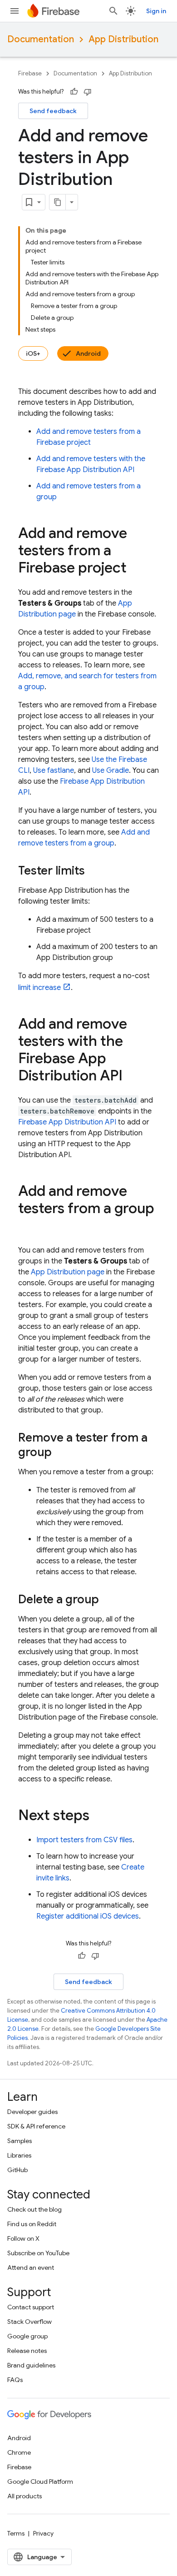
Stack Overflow (29, 2322)
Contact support (31, 2307)
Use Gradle (111, 771)
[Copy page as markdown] (58, 202)
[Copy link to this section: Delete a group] (108, 1600)
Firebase (30, 73)
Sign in (156, 11)
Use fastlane (54, 771)
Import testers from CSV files (84, 1840)
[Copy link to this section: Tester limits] (94, 871)
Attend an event (31, 2268)
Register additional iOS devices (88, 1916)
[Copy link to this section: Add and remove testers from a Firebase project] (136, 569)
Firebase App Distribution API (67, 1122)
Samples (20, 2141)
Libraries (19, 2155)
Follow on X (23, 2238)
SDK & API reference (36, 2126)
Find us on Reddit (32, 2224)
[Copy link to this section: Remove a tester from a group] (61, 1453)
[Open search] (113, 11)
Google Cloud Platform (40, 2482)
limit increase (39, 988)
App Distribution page (68, 1272)
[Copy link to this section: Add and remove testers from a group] (27, 1227)
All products (25, 2496)
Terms (16, 2533)
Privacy (43, 2533)
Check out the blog (34, 2209)
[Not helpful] (88, 92)
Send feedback (53, 111)
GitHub (17, 2170)
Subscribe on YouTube (38, 2253)
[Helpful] (74, 92)
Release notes (27, 2351)
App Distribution (123, 39)
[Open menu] (15, 11)
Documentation (41, 39)
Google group (27, 2336)
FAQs (15, 2380)
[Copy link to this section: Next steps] (98, 1816)
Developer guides (32, 2112)
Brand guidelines (31, 2365)
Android (88, 353)
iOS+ (33, 353)
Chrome (19, 2452)
